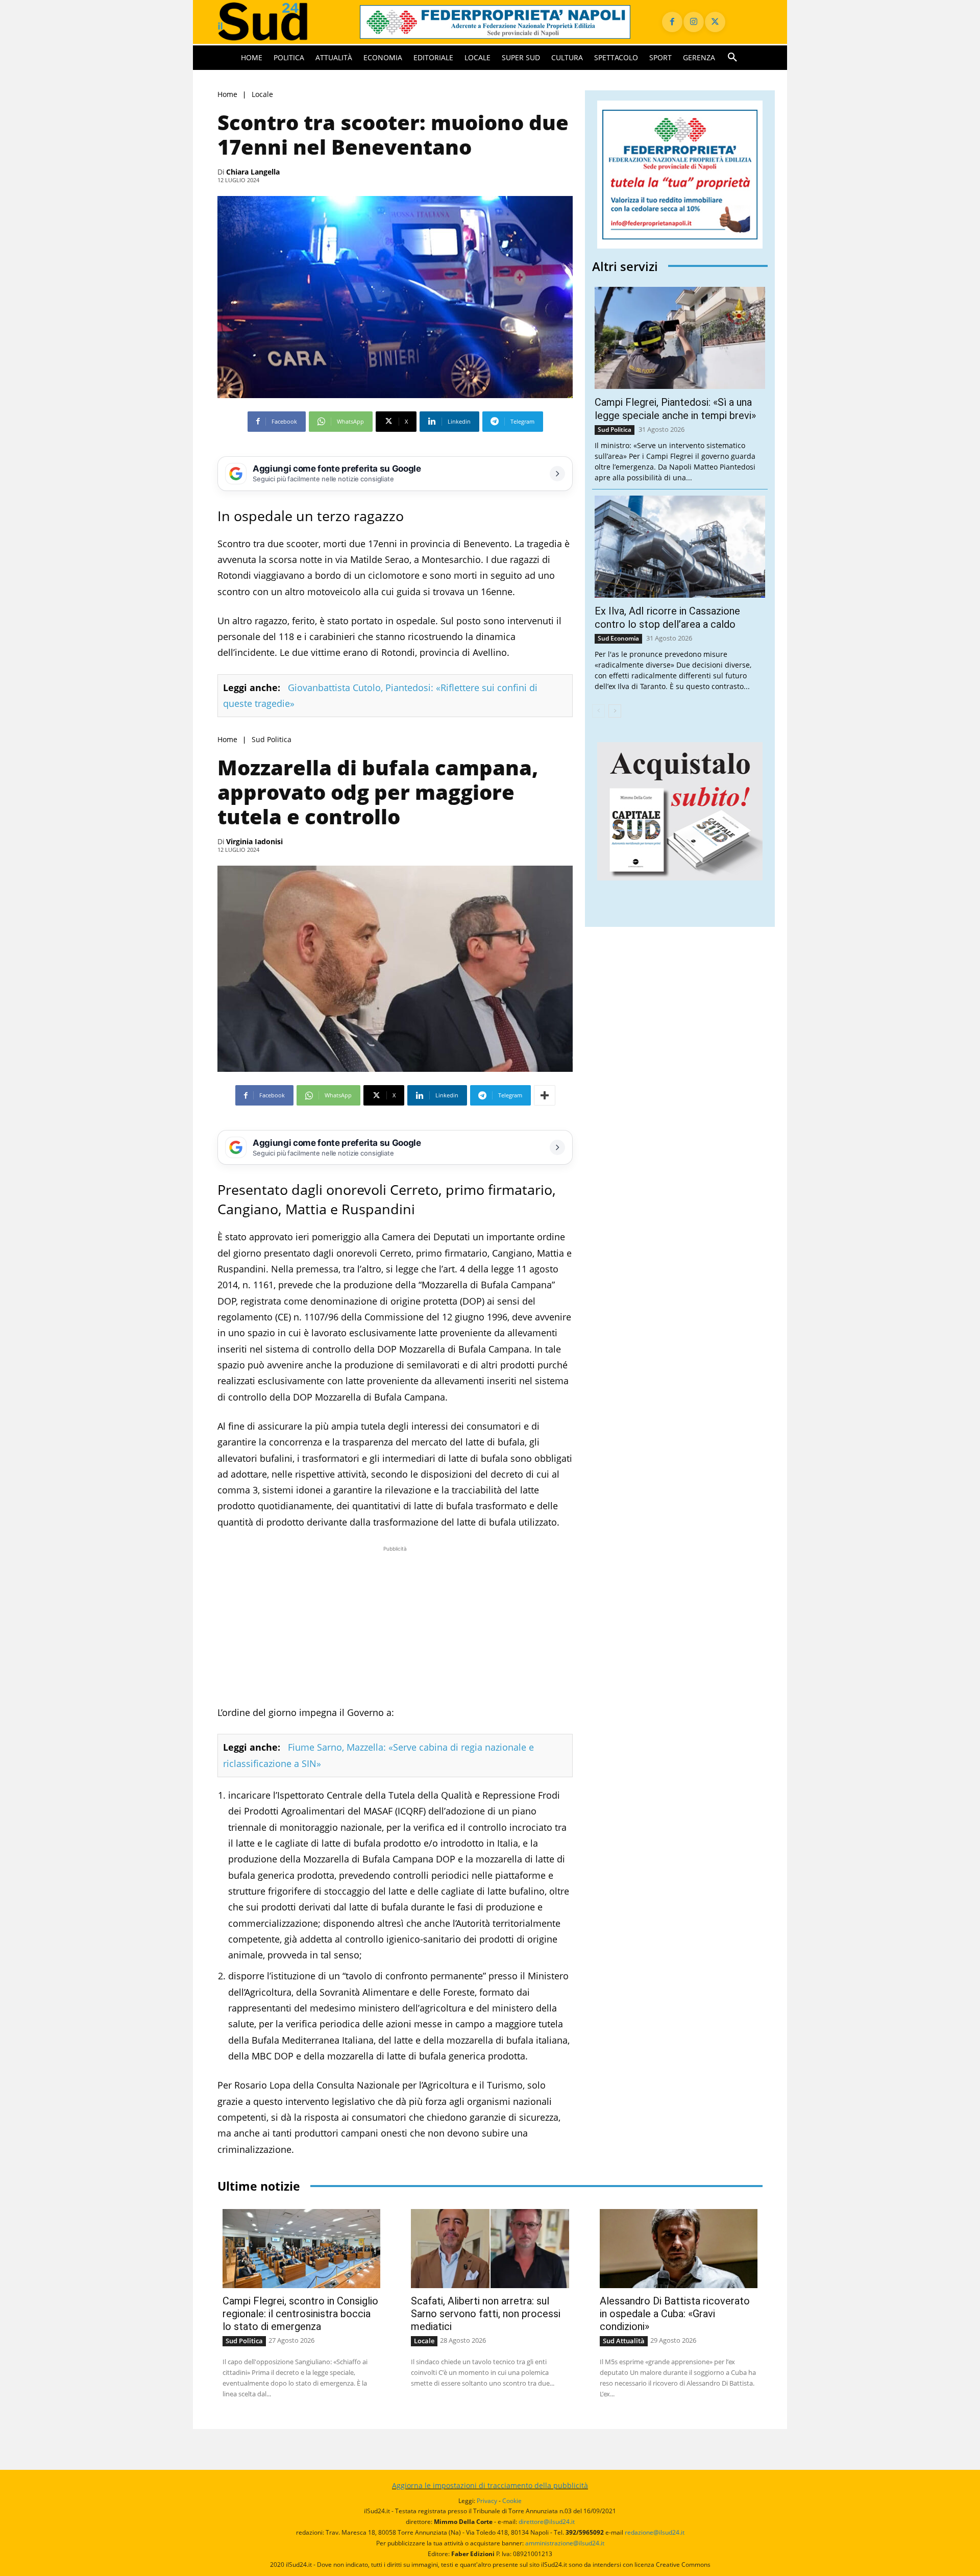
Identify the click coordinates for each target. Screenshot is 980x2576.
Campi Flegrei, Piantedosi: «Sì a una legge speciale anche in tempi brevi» (675, 409)
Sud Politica (272, 740)
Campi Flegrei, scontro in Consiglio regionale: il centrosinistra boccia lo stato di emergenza (300, 2314)
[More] (545, 1095)
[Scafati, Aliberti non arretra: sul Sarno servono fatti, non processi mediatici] (490, 2249)
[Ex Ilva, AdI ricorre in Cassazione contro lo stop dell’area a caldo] (680, 547)
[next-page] (615, 711)
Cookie (512, 2501)
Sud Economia (618, 638)
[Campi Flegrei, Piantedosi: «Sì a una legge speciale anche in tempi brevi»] (680, 338)
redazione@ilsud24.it (655, 2532)
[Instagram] (694, 22)
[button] (732, 58)
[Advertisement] (395, 1626)
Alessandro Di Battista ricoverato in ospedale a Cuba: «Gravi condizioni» (675, 2314)
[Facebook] (672, 22)
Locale (262, 94)
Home (227, 94)
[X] (715, 22)
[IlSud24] (276, 22)
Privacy (487, 2501)
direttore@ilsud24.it (547, 2522)
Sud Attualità (624, 2341)
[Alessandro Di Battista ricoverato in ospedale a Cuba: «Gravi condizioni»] (679, 2249)
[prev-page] (598, 711)
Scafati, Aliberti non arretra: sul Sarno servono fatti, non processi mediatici (486, 2314)
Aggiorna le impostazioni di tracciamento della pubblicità (490, 2485)
